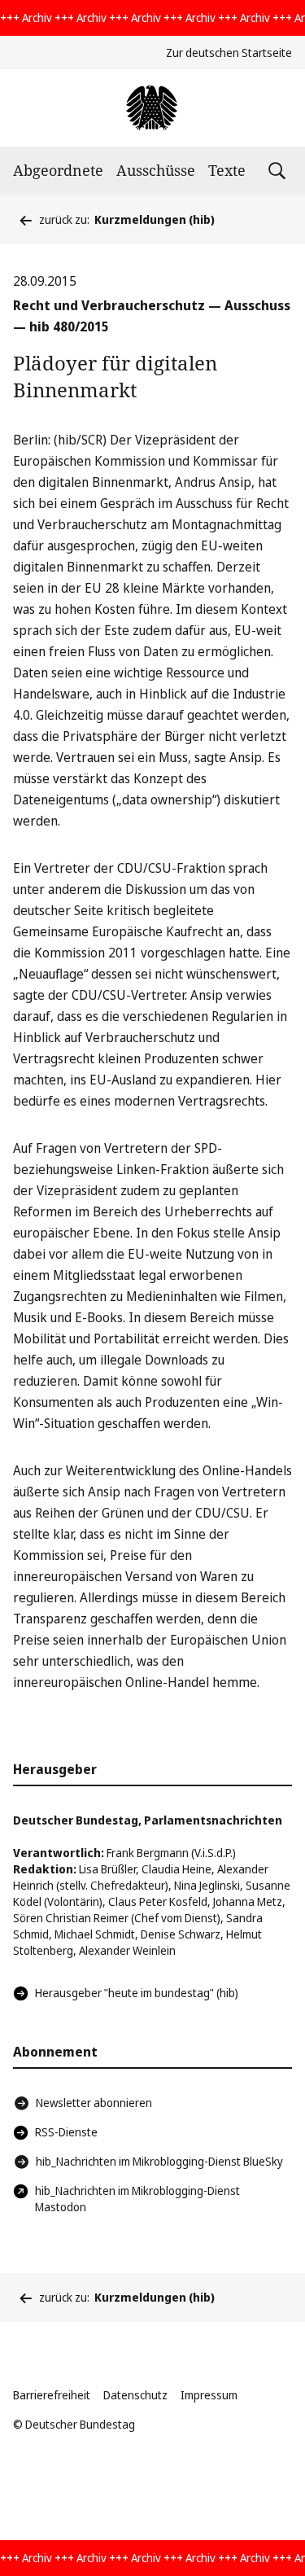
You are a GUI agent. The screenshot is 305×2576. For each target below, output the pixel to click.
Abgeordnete (58, 170)
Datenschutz (135, 2395)
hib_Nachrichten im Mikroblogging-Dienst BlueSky (159, 2161)
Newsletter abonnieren (94, 2103)
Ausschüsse (156, 170)
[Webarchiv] (152, 108)
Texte (227, 170)
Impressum (209, 2395)
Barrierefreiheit (52, 2395)
